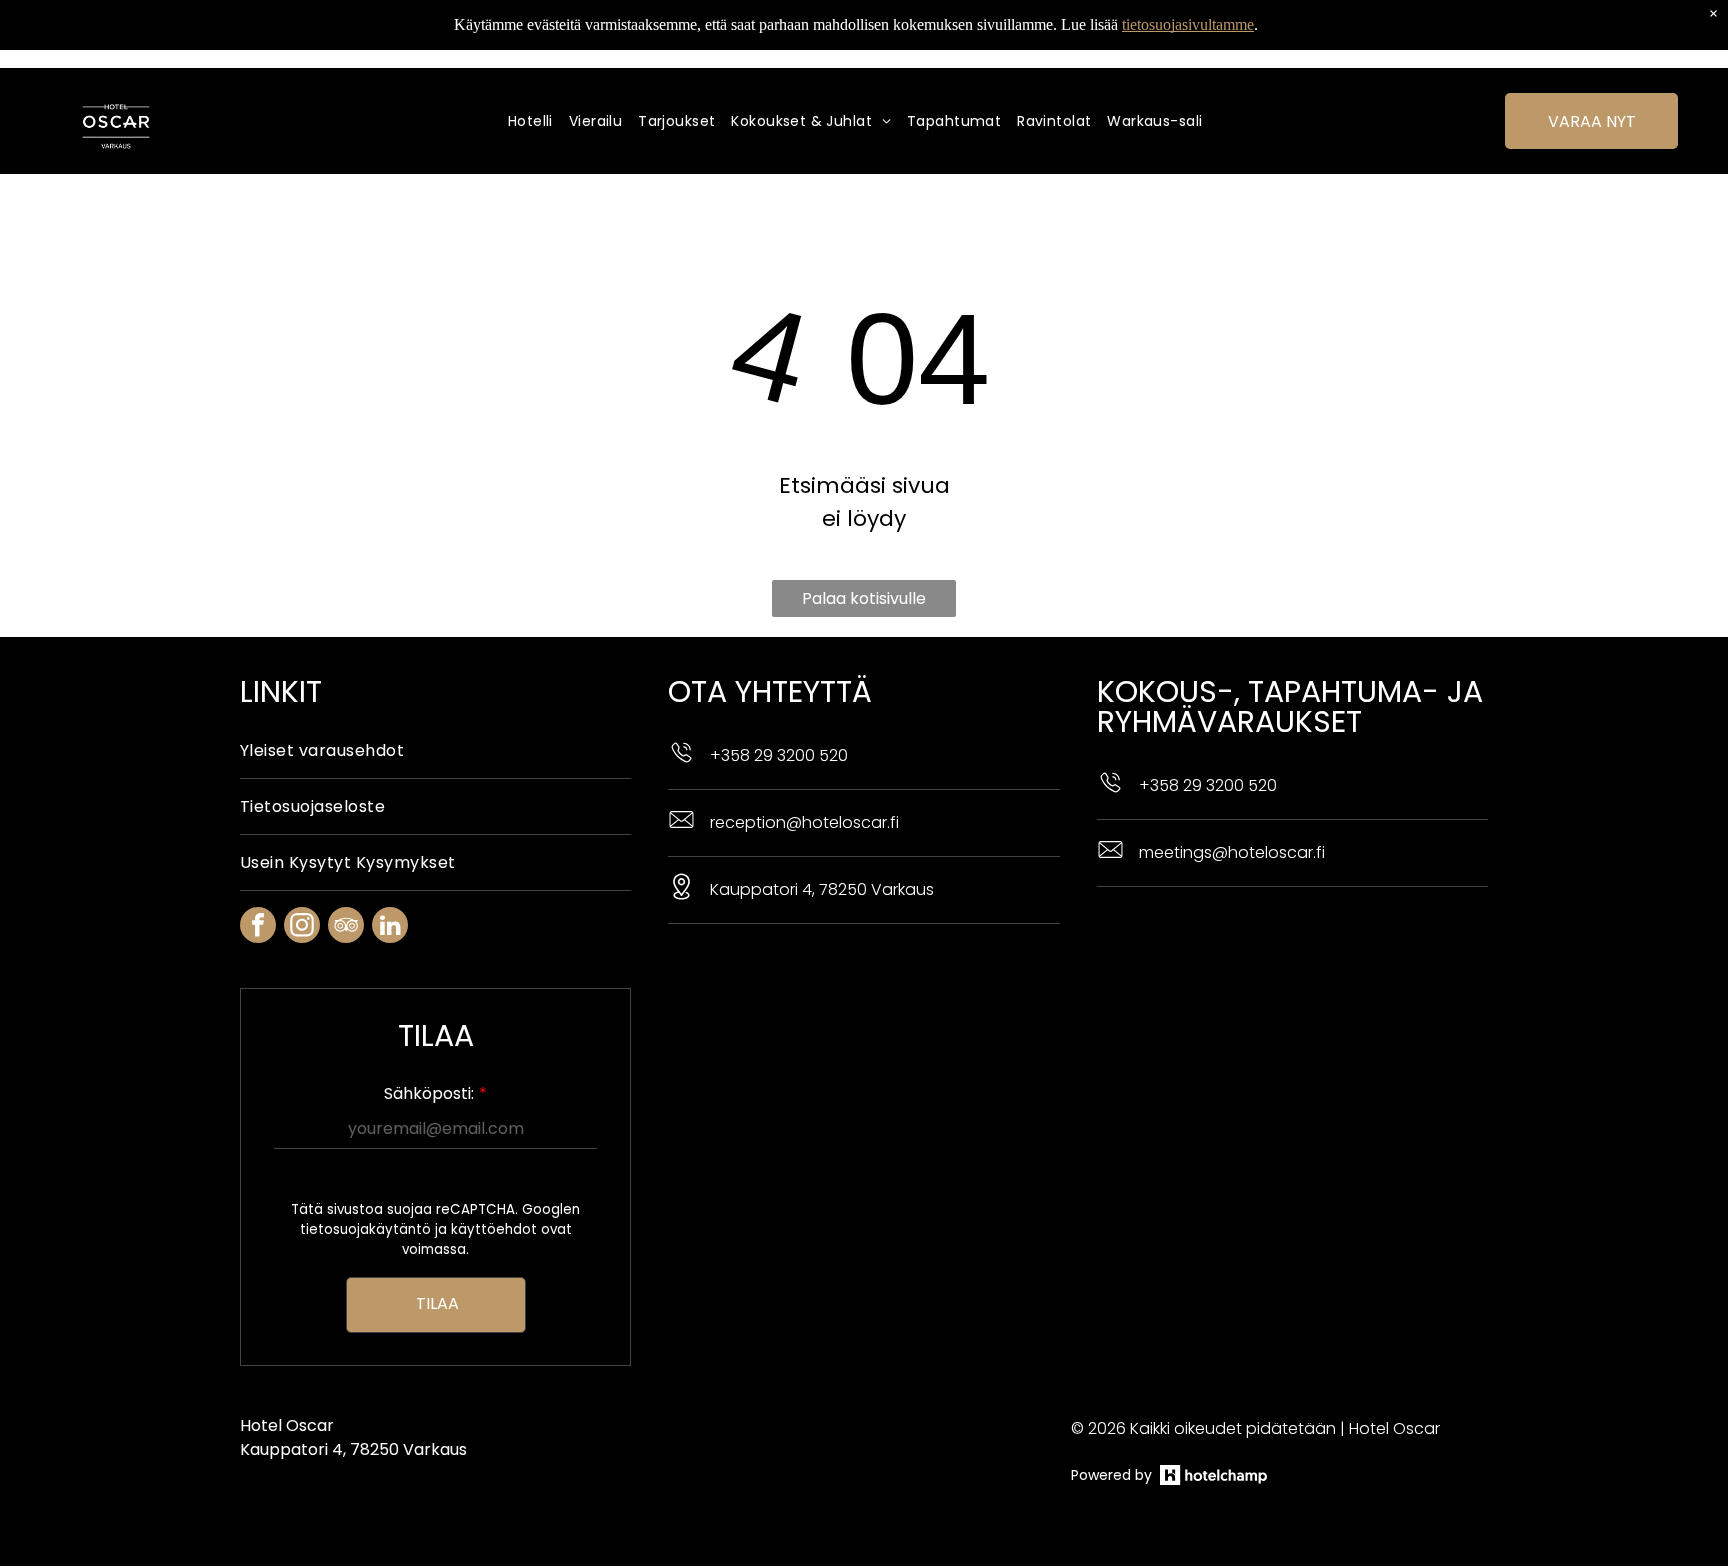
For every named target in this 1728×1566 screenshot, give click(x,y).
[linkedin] (390, 927)
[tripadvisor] (346, 927)
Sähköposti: (429, 1093)
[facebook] (258, 927)
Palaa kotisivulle (864, 598)
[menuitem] (538, 121)
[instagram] (302, 927)
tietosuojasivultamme (1188, 24)
